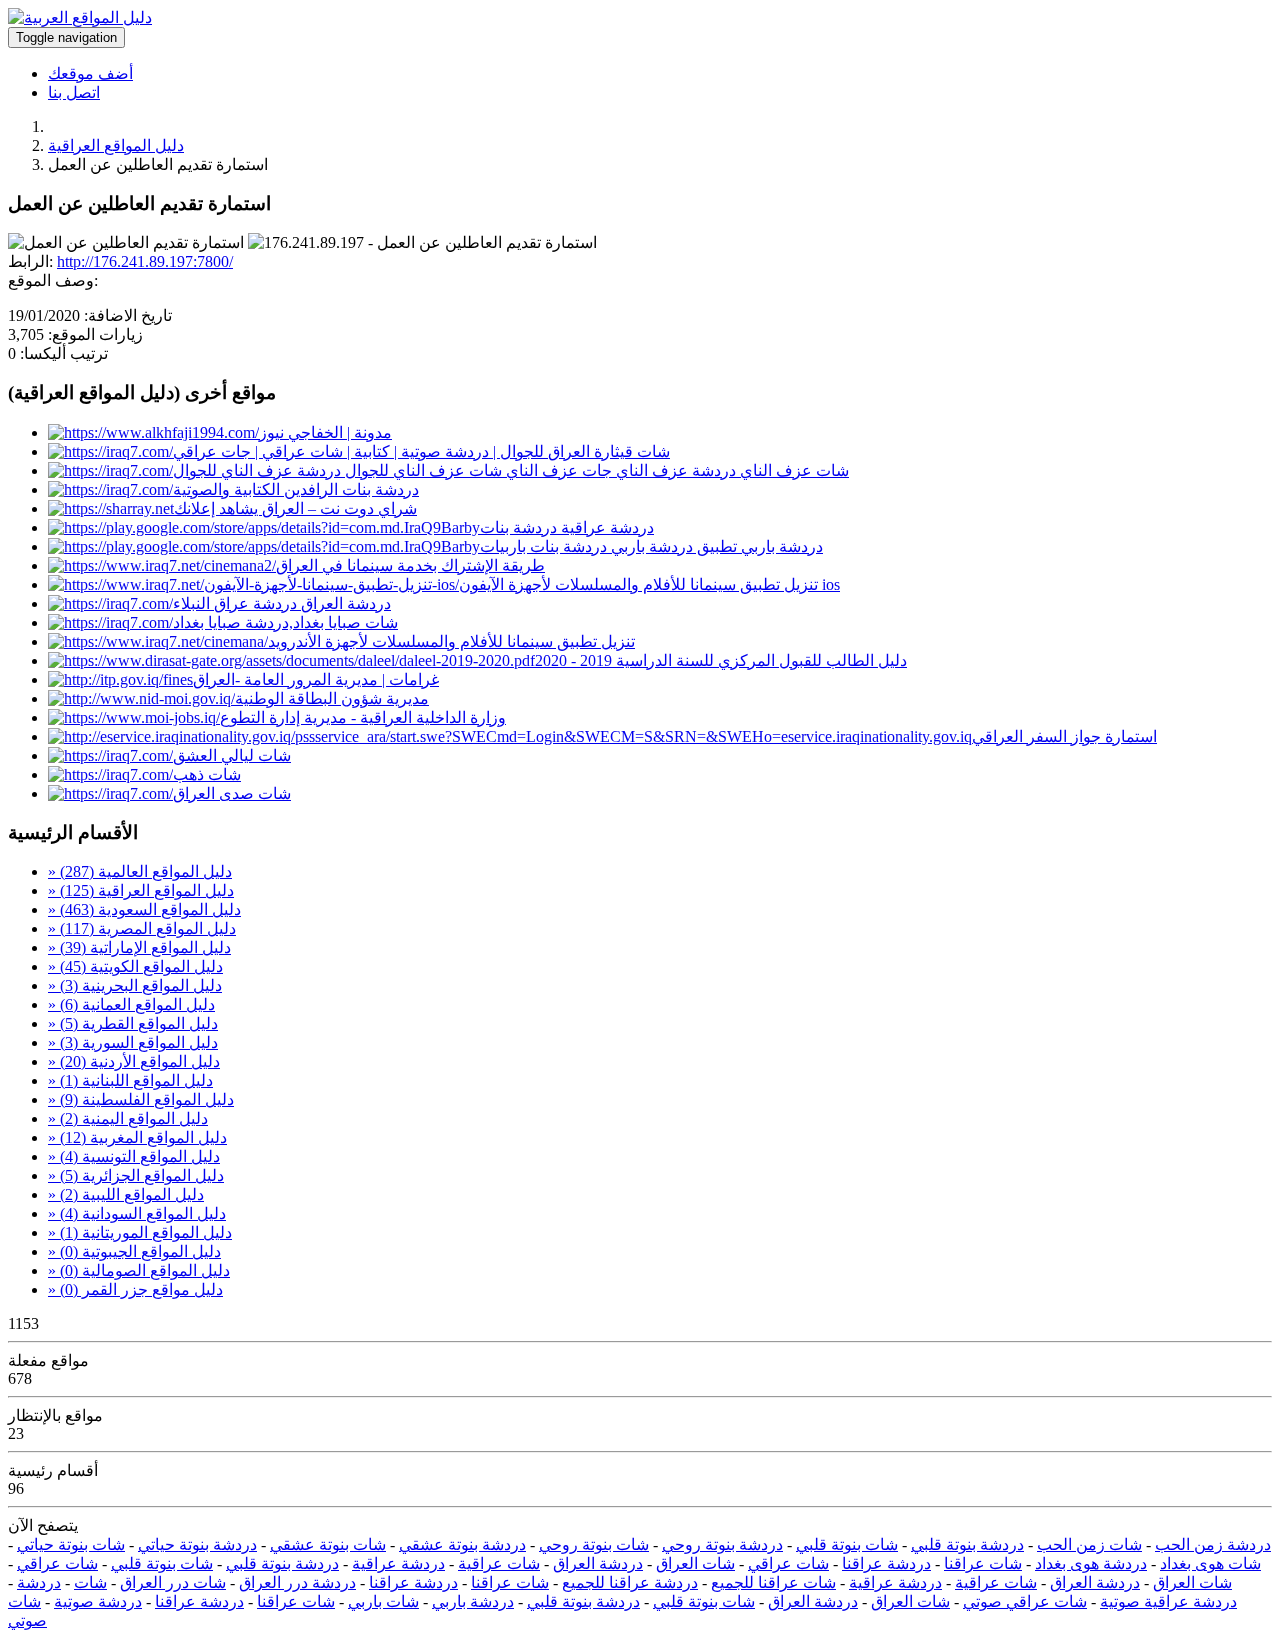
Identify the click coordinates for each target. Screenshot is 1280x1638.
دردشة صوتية (98, 1601)
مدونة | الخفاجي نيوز (325, 432)
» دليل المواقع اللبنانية (130, 1080)
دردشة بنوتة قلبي (967, 1544)
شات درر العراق (173, 1582)
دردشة (39, 1582)
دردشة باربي (473, 1601)
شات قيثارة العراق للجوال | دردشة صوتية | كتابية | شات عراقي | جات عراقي (421, 451)
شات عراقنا (983, 1563)
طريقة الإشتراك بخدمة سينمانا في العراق (410, 565)
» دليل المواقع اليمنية (128, 1118)
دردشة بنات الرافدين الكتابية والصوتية (296, 489)
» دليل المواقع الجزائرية (136, 1175)
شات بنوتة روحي (594, 1544)
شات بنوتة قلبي (847, 1544)
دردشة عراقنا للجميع (630, 1582)
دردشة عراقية (398, 1563)
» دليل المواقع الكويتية (135, 966)
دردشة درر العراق (297, 1582)
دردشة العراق (598, 1563)
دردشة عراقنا (886, 1563)
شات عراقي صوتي (1025, 1601)
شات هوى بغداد (1210, 1563)
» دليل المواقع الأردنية (134, 1061)
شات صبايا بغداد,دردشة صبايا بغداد (285, 622)
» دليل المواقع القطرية (133, 1023)
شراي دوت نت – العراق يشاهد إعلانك (295, 508)
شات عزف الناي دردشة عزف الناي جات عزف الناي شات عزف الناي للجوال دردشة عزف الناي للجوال (511, 470)
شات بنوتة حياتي (71, 1544)
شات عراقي (788, 1563)
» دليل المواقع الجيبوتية (134, 1251)
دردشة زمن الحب (1213, 1544)
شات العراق (695, 1563)
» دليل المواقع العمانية (131, 1004)
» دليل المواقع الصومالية (139, 1270)
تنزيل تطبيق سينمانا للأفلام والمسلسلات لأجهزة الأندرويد (451, 641)
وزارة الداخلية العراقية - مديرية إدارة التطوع (363, 717)
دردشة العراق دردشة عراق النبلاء (282, 603)
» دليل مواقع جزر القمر (135, 1289)
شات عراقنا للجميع (773, 1582)
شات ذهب (207, 774)
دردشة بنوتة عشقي (462, 1544)
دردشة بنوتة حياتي (197, 1544)
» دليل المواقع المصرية (142, 928)
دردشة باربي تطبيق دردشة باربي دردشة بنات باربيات (651, 546)
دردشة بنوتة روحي (722, 1544)
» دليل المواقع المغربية (137, 1137)
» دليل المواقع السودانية (137, 1213)
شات (90, 1582)
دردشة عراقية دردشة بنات (567, 527)
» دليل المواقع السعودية (144, 909)
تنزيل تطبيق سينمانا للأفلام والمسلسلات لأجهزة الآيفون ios (649, 584)
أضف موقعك (90, 73)
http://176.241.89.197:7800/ (145, 261)
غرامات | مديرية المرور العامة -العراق (316, 679)
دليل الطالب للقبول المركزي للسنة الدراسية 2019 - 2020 (721, 660)
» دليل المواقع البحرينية (135, 985)
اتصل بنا (74, 92)
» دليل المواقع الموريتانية (140, 1232)
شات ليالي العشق (232, 755)
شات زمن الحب (1089, 1544)
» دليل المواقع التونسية (134, 1156)
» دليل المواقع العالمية (140, 871)
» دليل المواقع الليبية (126, 1194)
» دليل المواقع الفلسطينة (141, 1099)
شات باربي (383, 1601)
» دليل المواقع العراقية (141, 890)
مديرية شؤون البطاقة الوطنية (332, 698)
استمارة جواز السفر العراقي (1064, 736)
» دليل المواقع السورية (133, 1042)
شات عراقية (499, 1563)
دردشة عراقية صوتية (1168, 1601)
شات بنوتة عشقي (328, 1544)
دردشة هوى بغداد (1091, 1563)
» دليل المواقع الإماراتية (139, 947)
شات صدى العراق (232, 793)
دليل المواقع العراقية (116, 145)
